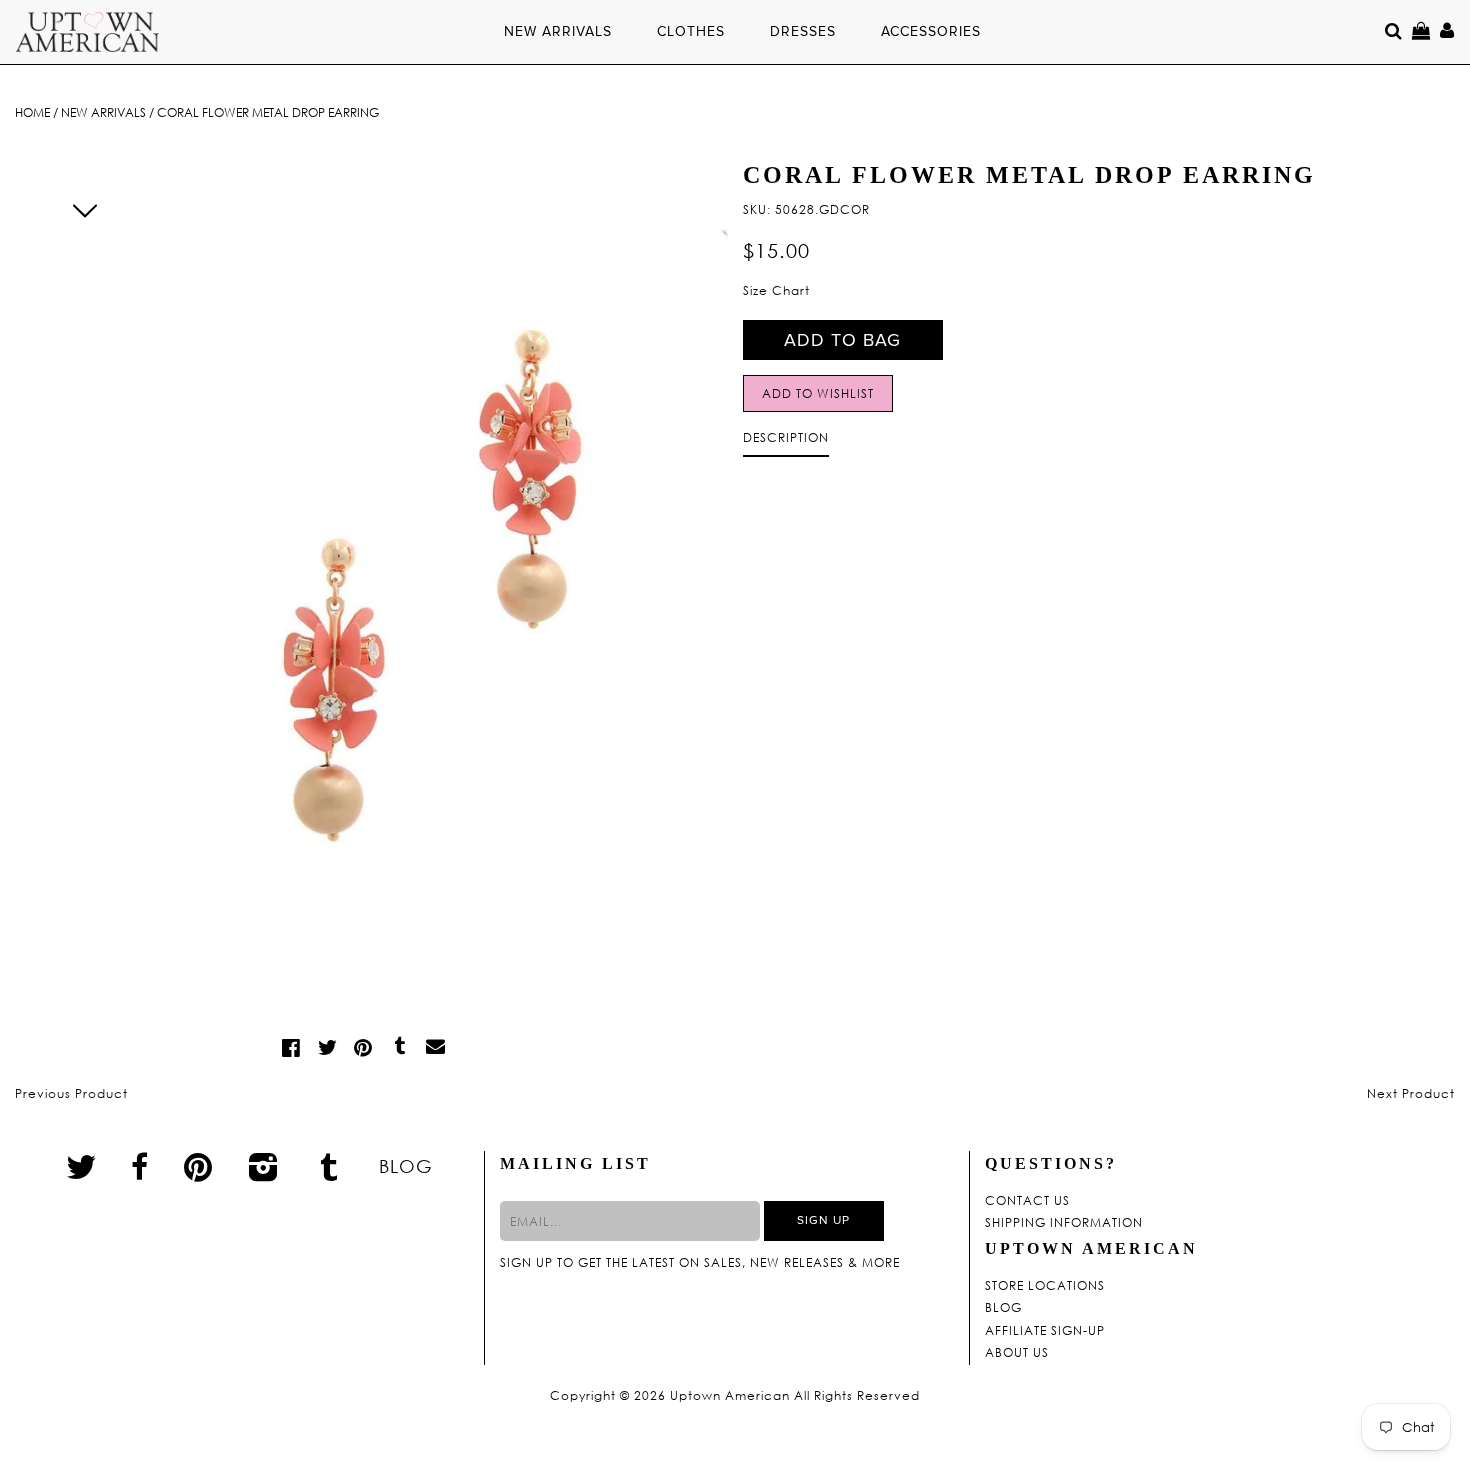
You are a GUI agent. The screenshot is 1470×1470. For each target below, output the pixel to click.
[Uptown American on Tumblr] (329, 1166)
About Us (1017, 1353)
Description (786, 437)
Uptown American (730, 1396)
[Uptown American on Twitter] (81, 1166)
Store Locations (1045, 1286)
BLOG (406, 1166)
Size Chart (776, 290)
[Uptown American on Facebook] (140, 1167)
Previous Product (71, 1093)
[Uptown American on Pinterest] (198, 1166)
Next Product (1411, 1093)
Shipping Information (1064, 1223)
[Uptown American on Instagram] (264, 1166)
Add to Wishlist (818, 393)
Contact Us (1027, 1201)
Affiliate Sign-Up (1045, 1331)
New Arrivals (103, 112)
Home (32, 112)
